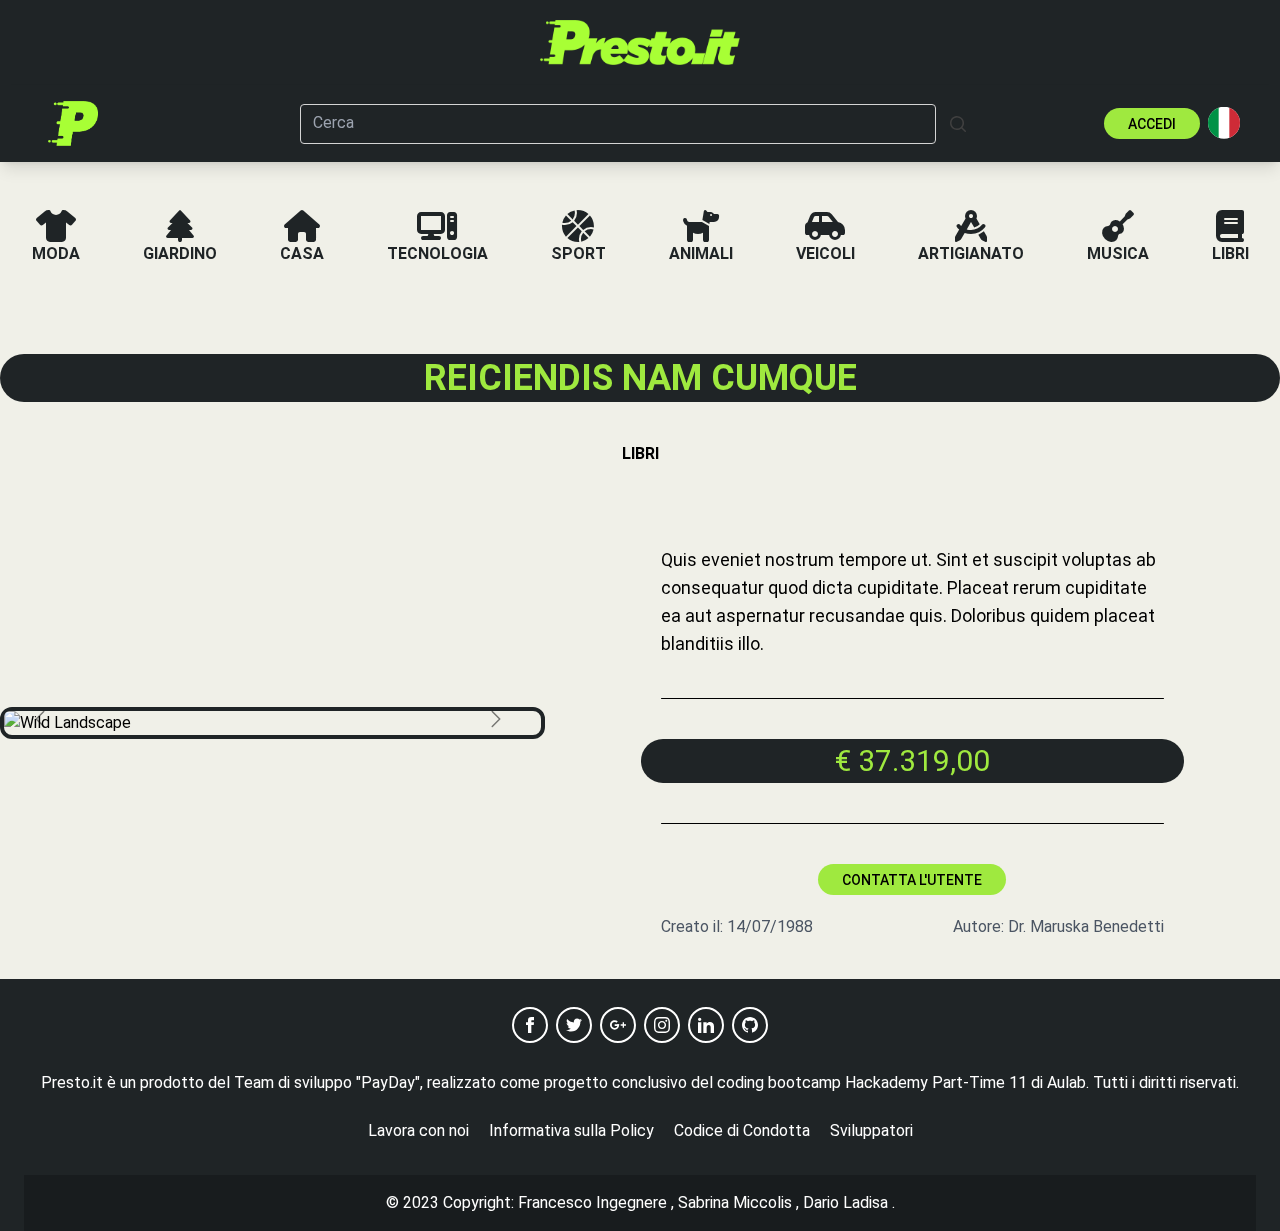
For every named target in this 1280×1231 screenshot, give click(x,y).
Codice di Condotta (742, 1130)
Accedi (1152, 124)
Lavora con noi (418, 1130)
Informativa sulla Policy (571, 1130)
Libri (1230, 253)
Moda (56, 253)
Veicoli (825, 253)
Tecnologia (437, 253)
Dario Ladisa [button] (845, 1202)
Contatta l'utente (912, 880)
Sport (578, 253)
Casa (302, 253)
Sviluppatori (871, 1130)
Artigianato (971, 253)
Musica (1118, 253)
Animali (701, 253)
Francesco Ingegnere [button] (592, 1202)
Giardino (180, 253)
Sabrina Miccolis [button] (735, 1202)
